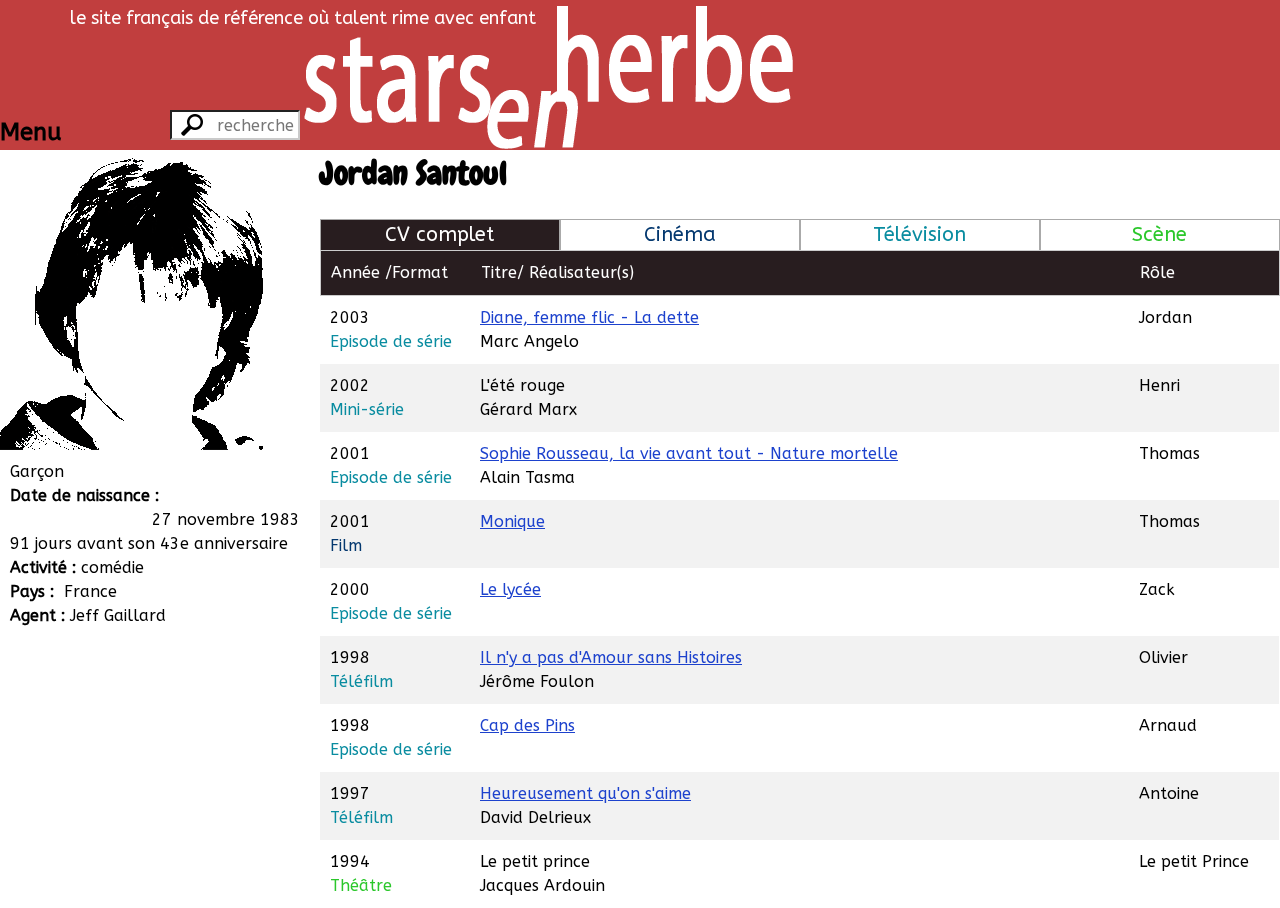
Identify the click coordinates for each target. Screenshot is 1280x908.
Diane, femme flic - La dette (589, 317)
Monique (512, 521)
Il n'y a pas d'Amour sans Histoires (611, 657)
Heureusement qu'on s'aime (585, 793)
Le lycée (510, 589)
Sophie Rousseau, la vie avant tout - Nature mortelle (689, 453)
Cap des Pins (527, 725)
